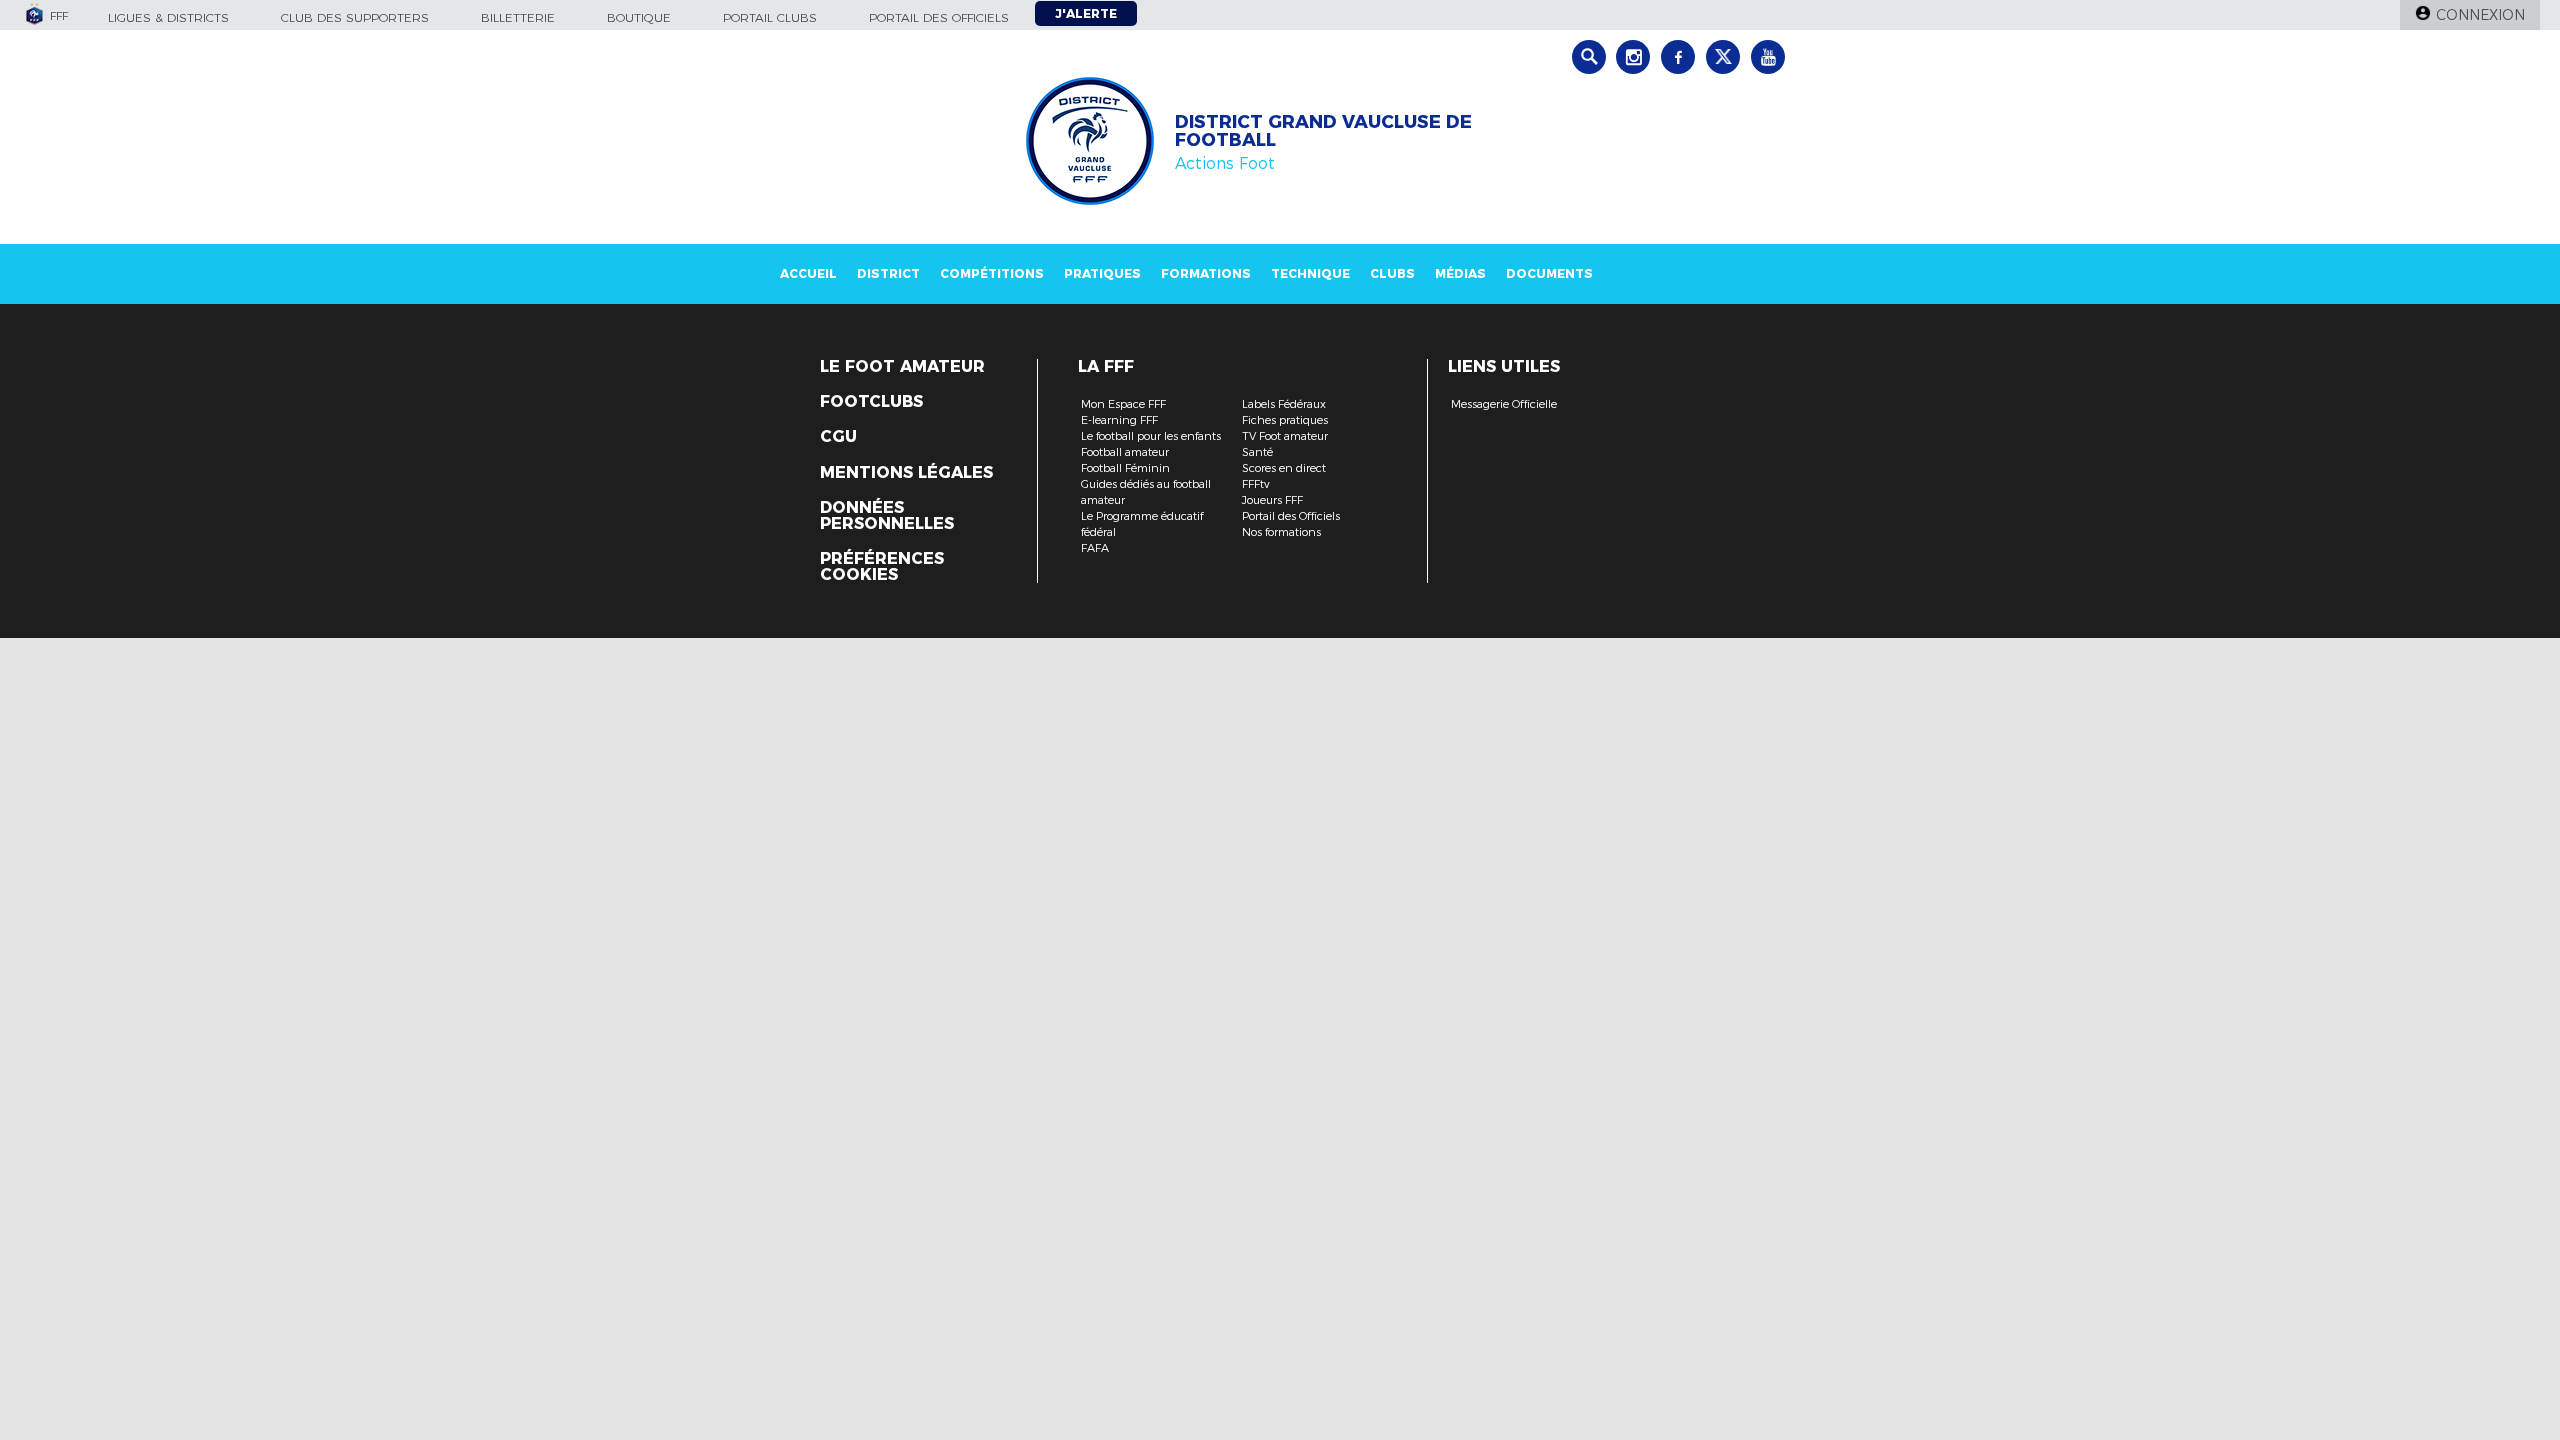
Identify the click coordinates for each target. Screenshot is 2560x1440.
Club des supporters (355, 17)
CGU (838, 437)
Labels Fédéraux (1284, 404)
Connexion (2480, 15)
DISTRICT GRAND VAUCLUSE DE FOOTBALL (1323, 131)
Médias (1460, 273)
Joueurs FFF (1272, 500)
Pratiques (1102, 273)
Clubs (1392, 273)
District (888, 273)
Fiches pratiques (1285, 420)
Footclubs (871, 402)
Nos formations (1281, 532)
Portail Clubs (770, 17)
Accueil (808, 273)
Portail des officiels (939, 17)
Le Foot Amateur (902, 367)
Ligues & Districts (168, 17)
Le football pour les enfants (1151, 436)
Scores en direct (1284, 468)
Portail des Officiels (1291, 516)
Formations (1206, 273)
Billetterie (518, 17)
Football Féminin (1125, 468)
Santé (1257, 452)
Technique (1310, 273)
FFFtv (1256, 484)
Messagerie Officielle (1504, 404)
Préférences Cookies (882, 567)
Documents (1549, 273)
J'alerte (1086, 13)
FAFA (1095, 548)
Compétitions (992, 273)
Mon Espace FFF (1123, 404)
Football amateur (1125, 452)
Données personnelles (887, 516)
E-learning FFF (1119, 420)
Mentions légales (906, 473)
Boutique (639, 17)
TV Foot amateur (1285, 436)
